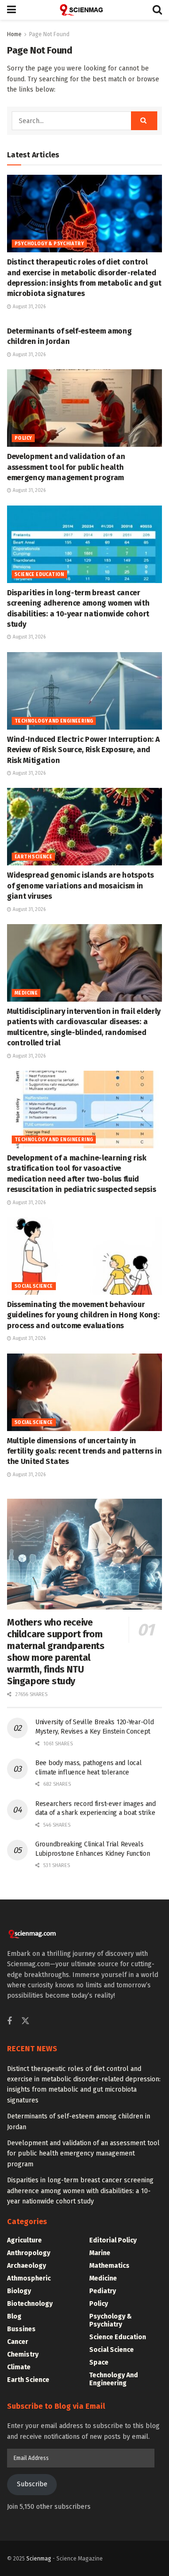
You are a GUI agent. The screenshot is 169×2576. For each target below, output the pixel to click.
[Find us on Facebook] (9, 2022)
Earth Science (33, 857)
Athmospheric (29, 2278)
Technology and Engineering (54, 721)
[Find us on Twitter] (25, 2021)
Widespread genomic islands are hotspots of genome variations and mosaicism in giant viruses (81, 886)
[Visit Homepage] (84, 10)
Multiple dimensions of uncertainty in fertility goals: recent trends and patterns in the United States (84, 1451)
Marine (100, 2253)
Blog (14, 2316)
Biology (19, 2291)
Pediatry (103, 2291)
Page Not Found (49, 34)
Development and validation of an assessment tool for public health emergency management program (66, 467)
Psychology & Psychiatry (49, 244)
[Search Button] (157, 10)
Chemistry (23, 2354)
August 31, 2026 (28, 307)
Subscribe (32, 2484)
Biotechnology (30, 2304)
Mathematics (109, 2266)
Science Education (39, 575)
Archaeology (27, 2266)
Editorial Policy (113, 2240)
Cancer (18, 2342)
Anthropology (29, 2253)
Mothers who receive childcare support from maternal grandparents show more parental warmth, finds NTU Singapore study (56, 1652)
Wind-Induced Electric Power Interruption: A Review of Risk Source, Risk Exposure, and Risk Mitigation (83, 750)
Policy (23, 438)
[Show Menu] (12, 10)
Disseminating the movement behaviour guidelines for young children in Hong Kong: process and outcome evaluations (83, 1315)
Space (99, 2362)
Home (14, 34)
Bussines (21, 2329)
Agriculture (24, 2240)
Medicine (26, 993)
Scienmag (39, 2559)
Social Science (34, 1286)
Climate (19, 2367)
